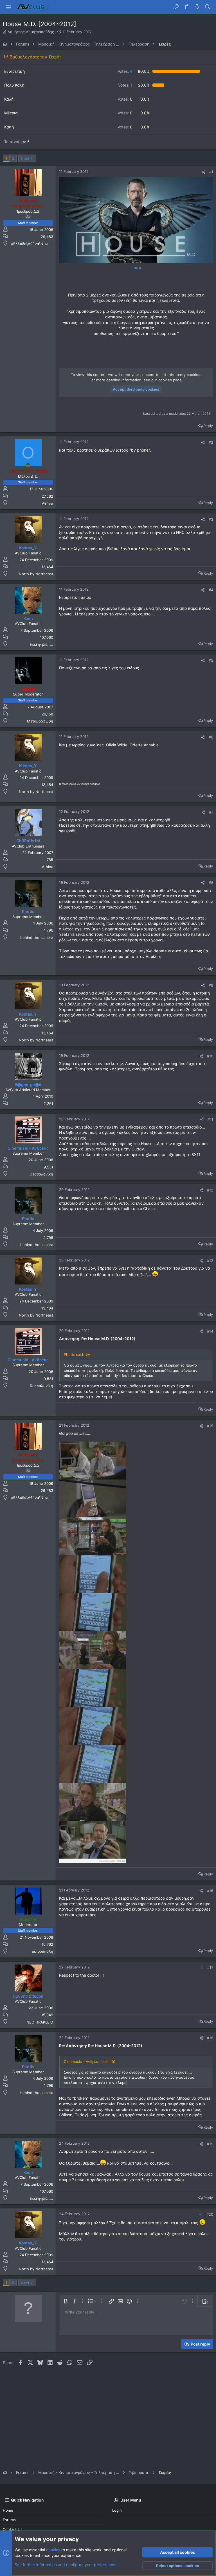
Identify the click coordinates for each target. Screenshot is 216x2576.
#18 (210, 2038)
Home (8, 2510)
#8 (211, 883)
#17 (210, 1967)
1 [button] (125, 85)
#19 (210, 2144)
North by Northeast (36, 574)
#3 (211, 519)
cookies (53, 2550)
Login (117, 2510)
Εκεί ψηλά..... (41, 644)
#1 (211, 172)
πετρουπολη (42, 1951)
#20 (210, 2214)
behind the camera (37, 937)
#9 (211, 985)
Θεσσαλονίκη (41, 1174)
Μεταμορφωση (40, 721)
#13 (210, 1261)
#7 (211, 812)
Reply (208, 426)
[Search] (208, 7)
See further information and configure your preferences (65, 2565)
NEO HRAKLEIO (40, 2022)
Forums (9, 2520)
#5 (211, 660)
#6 (211, 737)
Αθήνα (48, 503)
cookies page (170, 380)
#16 (210, 1891)
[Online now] (28, 466)
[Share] (203, 172)
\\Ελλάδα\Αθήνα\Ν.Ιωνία (32, 244)
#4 (211, 590)
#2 (211, 442)
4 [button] (125, 71)
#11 (210, 1119)
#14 (210, 1331)
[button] (8, 7)
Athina (48, 867)
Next (25, 158)
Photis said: (74, 1354)
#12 (210, 1190)
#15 (210, 1426)
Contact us (13, 2529)
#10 (210, 1056)
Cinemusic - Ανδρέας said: (87, 2061)
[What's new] (197, 7)
